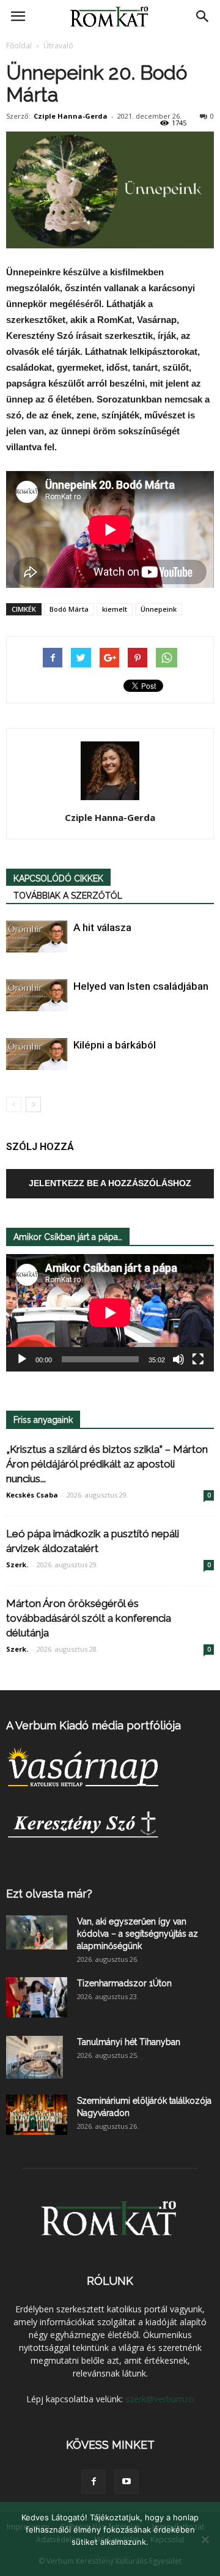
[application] (110, 1313)
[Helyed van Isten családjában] (37, 996)
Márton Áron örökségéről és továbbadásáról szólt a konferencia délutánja (89, 1618)
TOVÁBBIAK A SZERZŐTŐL (68, 896)
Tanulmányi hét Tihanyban (129, 2042)
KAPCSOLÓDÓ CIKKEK (58, 878)
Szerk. (17, 1565)
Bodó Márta (69, 609)
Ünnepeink (159, 609)
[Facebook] (94, 2482)
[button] (203, 17)
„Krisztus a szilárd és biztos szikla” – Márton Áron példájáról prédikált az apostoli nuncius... (107, 1464)
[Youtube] (127, 2482)
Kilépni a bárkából (115, 1045)
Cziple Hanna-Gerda (71, 116)
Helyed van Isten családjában (141, 986)
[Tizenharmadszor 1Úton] (37, 1998)
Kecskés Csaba (32, 1495)
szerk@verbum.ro (160, 2399)
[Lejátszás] (22, 1359)
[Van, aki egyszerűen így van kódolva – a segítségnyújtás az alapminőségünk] (37, 1932)
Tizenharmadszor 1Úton (124, 1983)
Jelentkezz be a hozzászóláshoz (110, 1183)
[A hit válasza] (37, 937)
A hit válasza (102, 927)
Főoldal (19, 46)
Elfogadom (110, 2558)
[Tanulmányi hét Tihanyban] (35, 2057)
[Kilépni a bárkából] (37, 1054)
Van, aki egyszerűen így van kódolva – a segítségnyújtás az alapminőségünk (137, 1934)
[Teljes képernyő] (198, 1359)
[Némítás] (178, 1359)
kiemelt (115, 609)
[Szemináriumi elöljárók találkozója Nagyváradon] (37, 2115)
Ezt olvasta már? (49, 1894)
